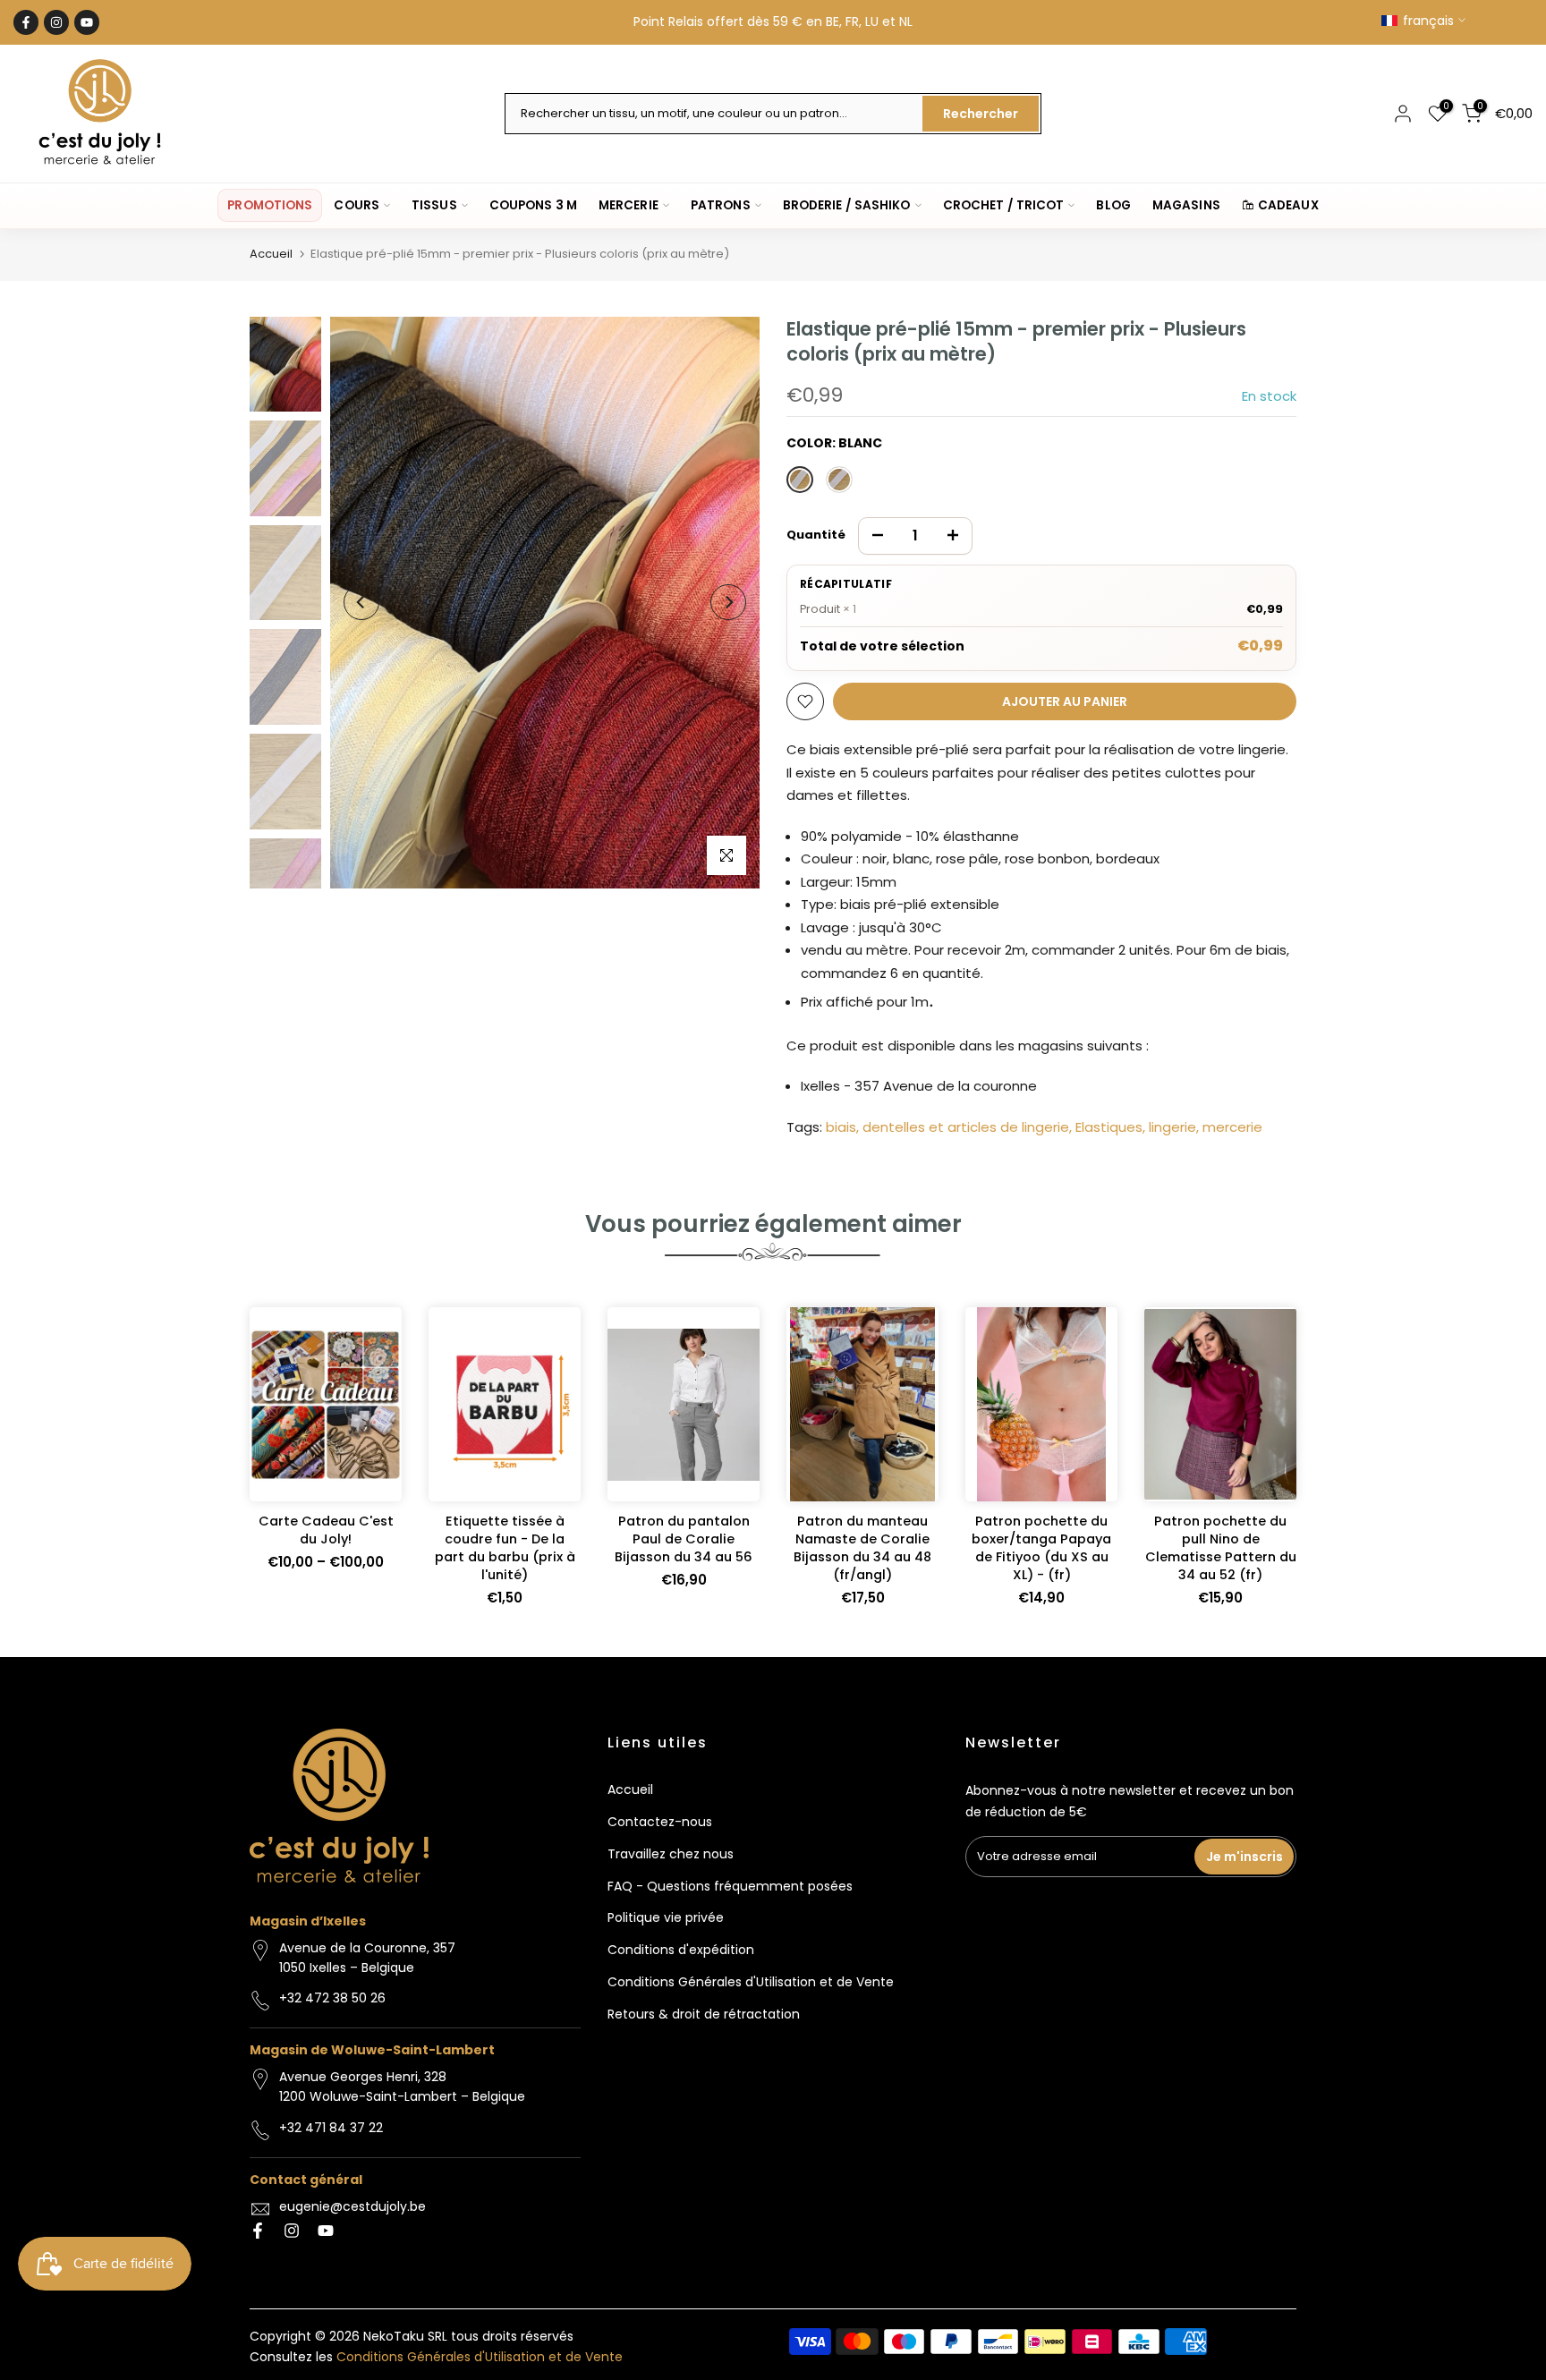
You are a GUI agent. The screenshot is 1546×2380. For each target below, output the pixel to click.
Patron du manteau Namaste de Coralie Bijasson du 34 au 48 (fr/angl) (862, 1549)
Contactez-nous (660, 1822)
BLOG (1113, 205)
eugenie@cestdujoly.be (353, 2206)
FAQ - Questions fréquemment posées (730, 1886)
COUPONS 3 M (533, 205)
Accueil (271, 254)
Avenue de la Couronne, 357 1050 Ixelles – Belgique (367, 1958)
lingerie (1172, 1127)
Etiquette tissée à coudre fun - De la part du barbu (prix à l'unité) (505, 1549)
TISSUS (434, 205)
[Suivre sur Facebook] (26, 22)
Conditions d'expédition (681, 1950)
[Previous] (361, 602)
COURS (357, 205)
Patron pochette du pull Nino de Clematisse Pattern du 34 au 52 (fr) (1221, 1549)
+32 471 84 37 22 (331, 2128)
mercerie (1232, 1127)
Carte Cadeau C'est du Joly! (326, 1531)
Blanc (800, 480)
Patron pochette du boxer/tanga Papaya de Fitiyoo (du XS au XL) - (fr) (1041, 1549)
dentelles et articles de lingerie (966, 1127)
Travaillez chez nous (671, 1854)
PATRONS (721, 205)
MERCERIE (629, 205)
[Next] (728, 602)
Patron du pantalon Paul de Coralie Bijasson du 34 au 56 (684, 1540)
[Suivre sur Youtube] (87, 22)
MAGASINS (1186, 205)
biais (841, 1127)
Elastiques (1109, 1127)
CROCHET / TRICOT (1004, 205)
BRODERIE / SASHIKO (847, 205)
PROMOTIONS (270, 205)
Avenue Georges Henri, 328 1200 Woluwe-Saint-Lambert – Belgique (402, 2087)
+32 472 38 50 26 (332, 1998)
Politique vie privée (666, 1917)
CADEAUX (1288, 205)
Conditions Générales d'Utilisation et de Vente (751, 1982)
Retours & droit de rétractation (704, 2014)
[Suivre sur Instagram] (56, 22)
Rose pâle (839, 480)
